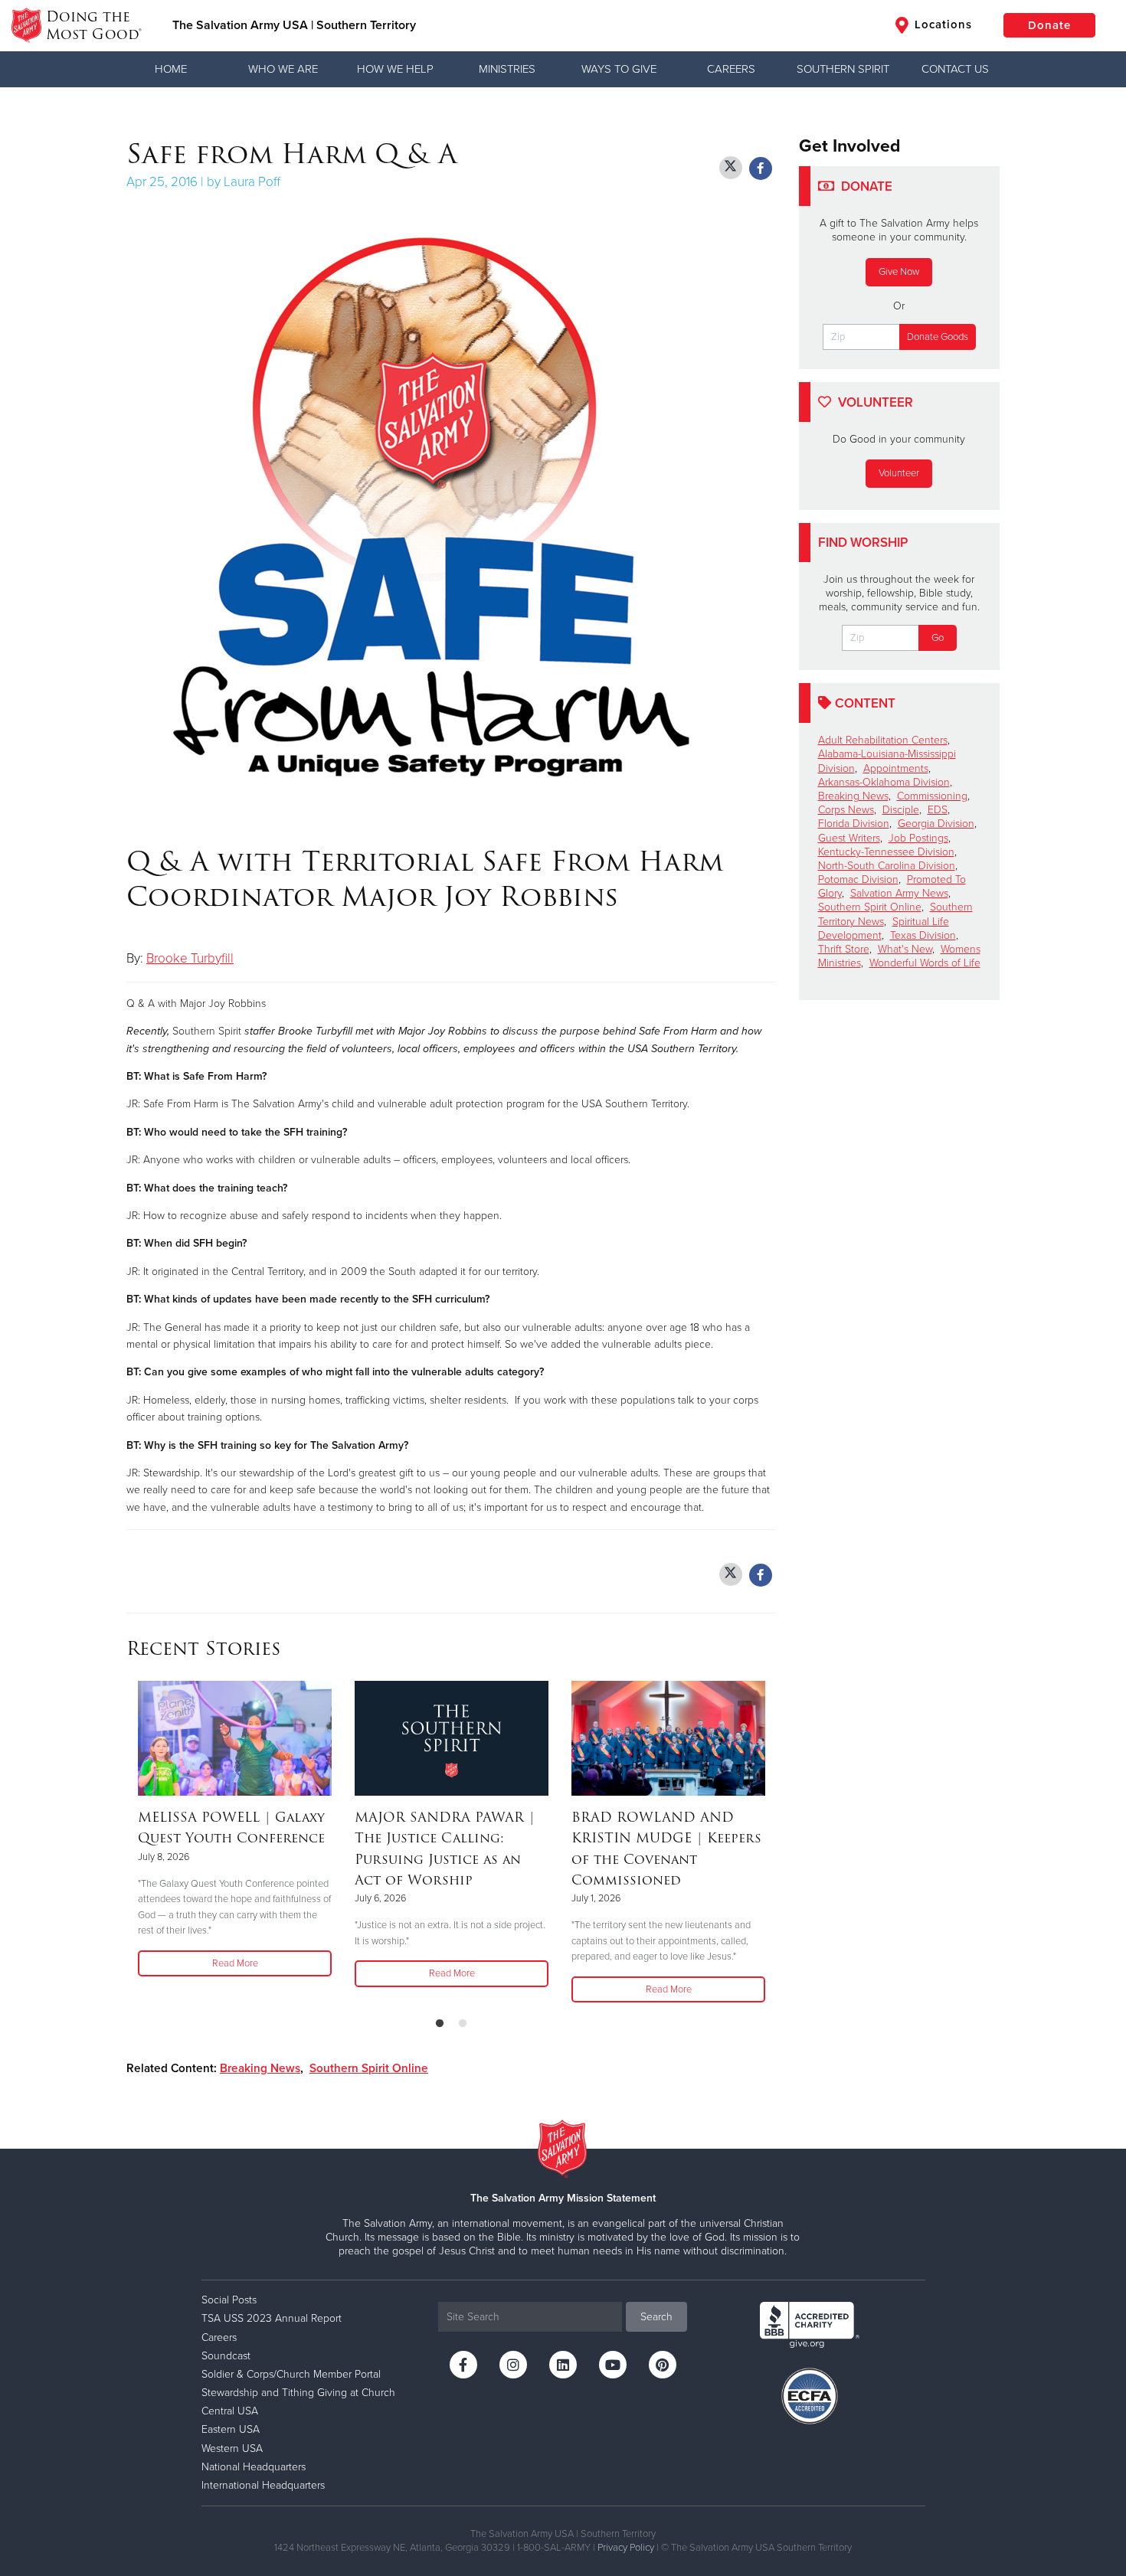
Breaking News (260, 2068)
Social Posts (229, 2300)
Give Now (899, 272)
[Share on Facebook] (761, 168)
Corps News (846, 810)
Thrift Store (844, 949)
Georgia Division (936, 824)
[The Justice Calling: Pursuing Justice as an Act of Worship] (452, 1738)
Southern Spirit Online (369, 2068)
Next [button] (771, 1843)
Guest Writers (849, 838)
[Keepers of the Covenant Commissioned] (668, 1738)
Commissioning (932, 796)
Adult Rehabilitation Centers (883, 740)
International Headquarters (263, 2485)
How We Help (395, 69)
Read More (235, 1963)
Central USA (230, 2411)
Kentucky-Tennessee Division (886, 852)
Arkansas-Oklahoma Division (884, 782)
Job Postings (918, 838)
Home (171, 69)
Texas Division (923, 935)
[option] (235, 1830)
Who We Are (283, 69)
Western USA (232, 2449)
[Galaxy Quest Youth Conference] (235, 1738)
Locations (941, 25)
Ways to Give (619, 69)
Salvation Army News (899, 893)
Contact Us (955, 69)
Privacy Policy (626, 2548)
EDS (938, 810)
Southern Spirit (843, 69)
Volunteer (899, 473)
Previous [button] (131, 1843)
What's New (905, 949)
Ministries (507, 69)
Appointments (896, 768)
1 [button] (440, 2024)
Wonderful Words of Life (925, 963)
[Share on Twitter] (731, 168)
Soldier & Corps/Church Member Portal (291, 2374)
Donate (1049, 25)
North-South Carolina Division (887, 866)
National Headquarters (254, 2467)
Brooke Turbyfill (190, 958)
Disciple (901, 810)
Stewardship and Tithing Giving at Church (298, 2393)
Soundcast (226, 2356)
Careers (731, 69)
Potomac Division (858, 879)
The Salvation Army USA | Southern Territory (294, 25)
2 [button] (463, 2024)
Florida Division (854, 824)
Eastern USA (231, 2429)
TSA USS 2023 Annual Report (272, 2318)
